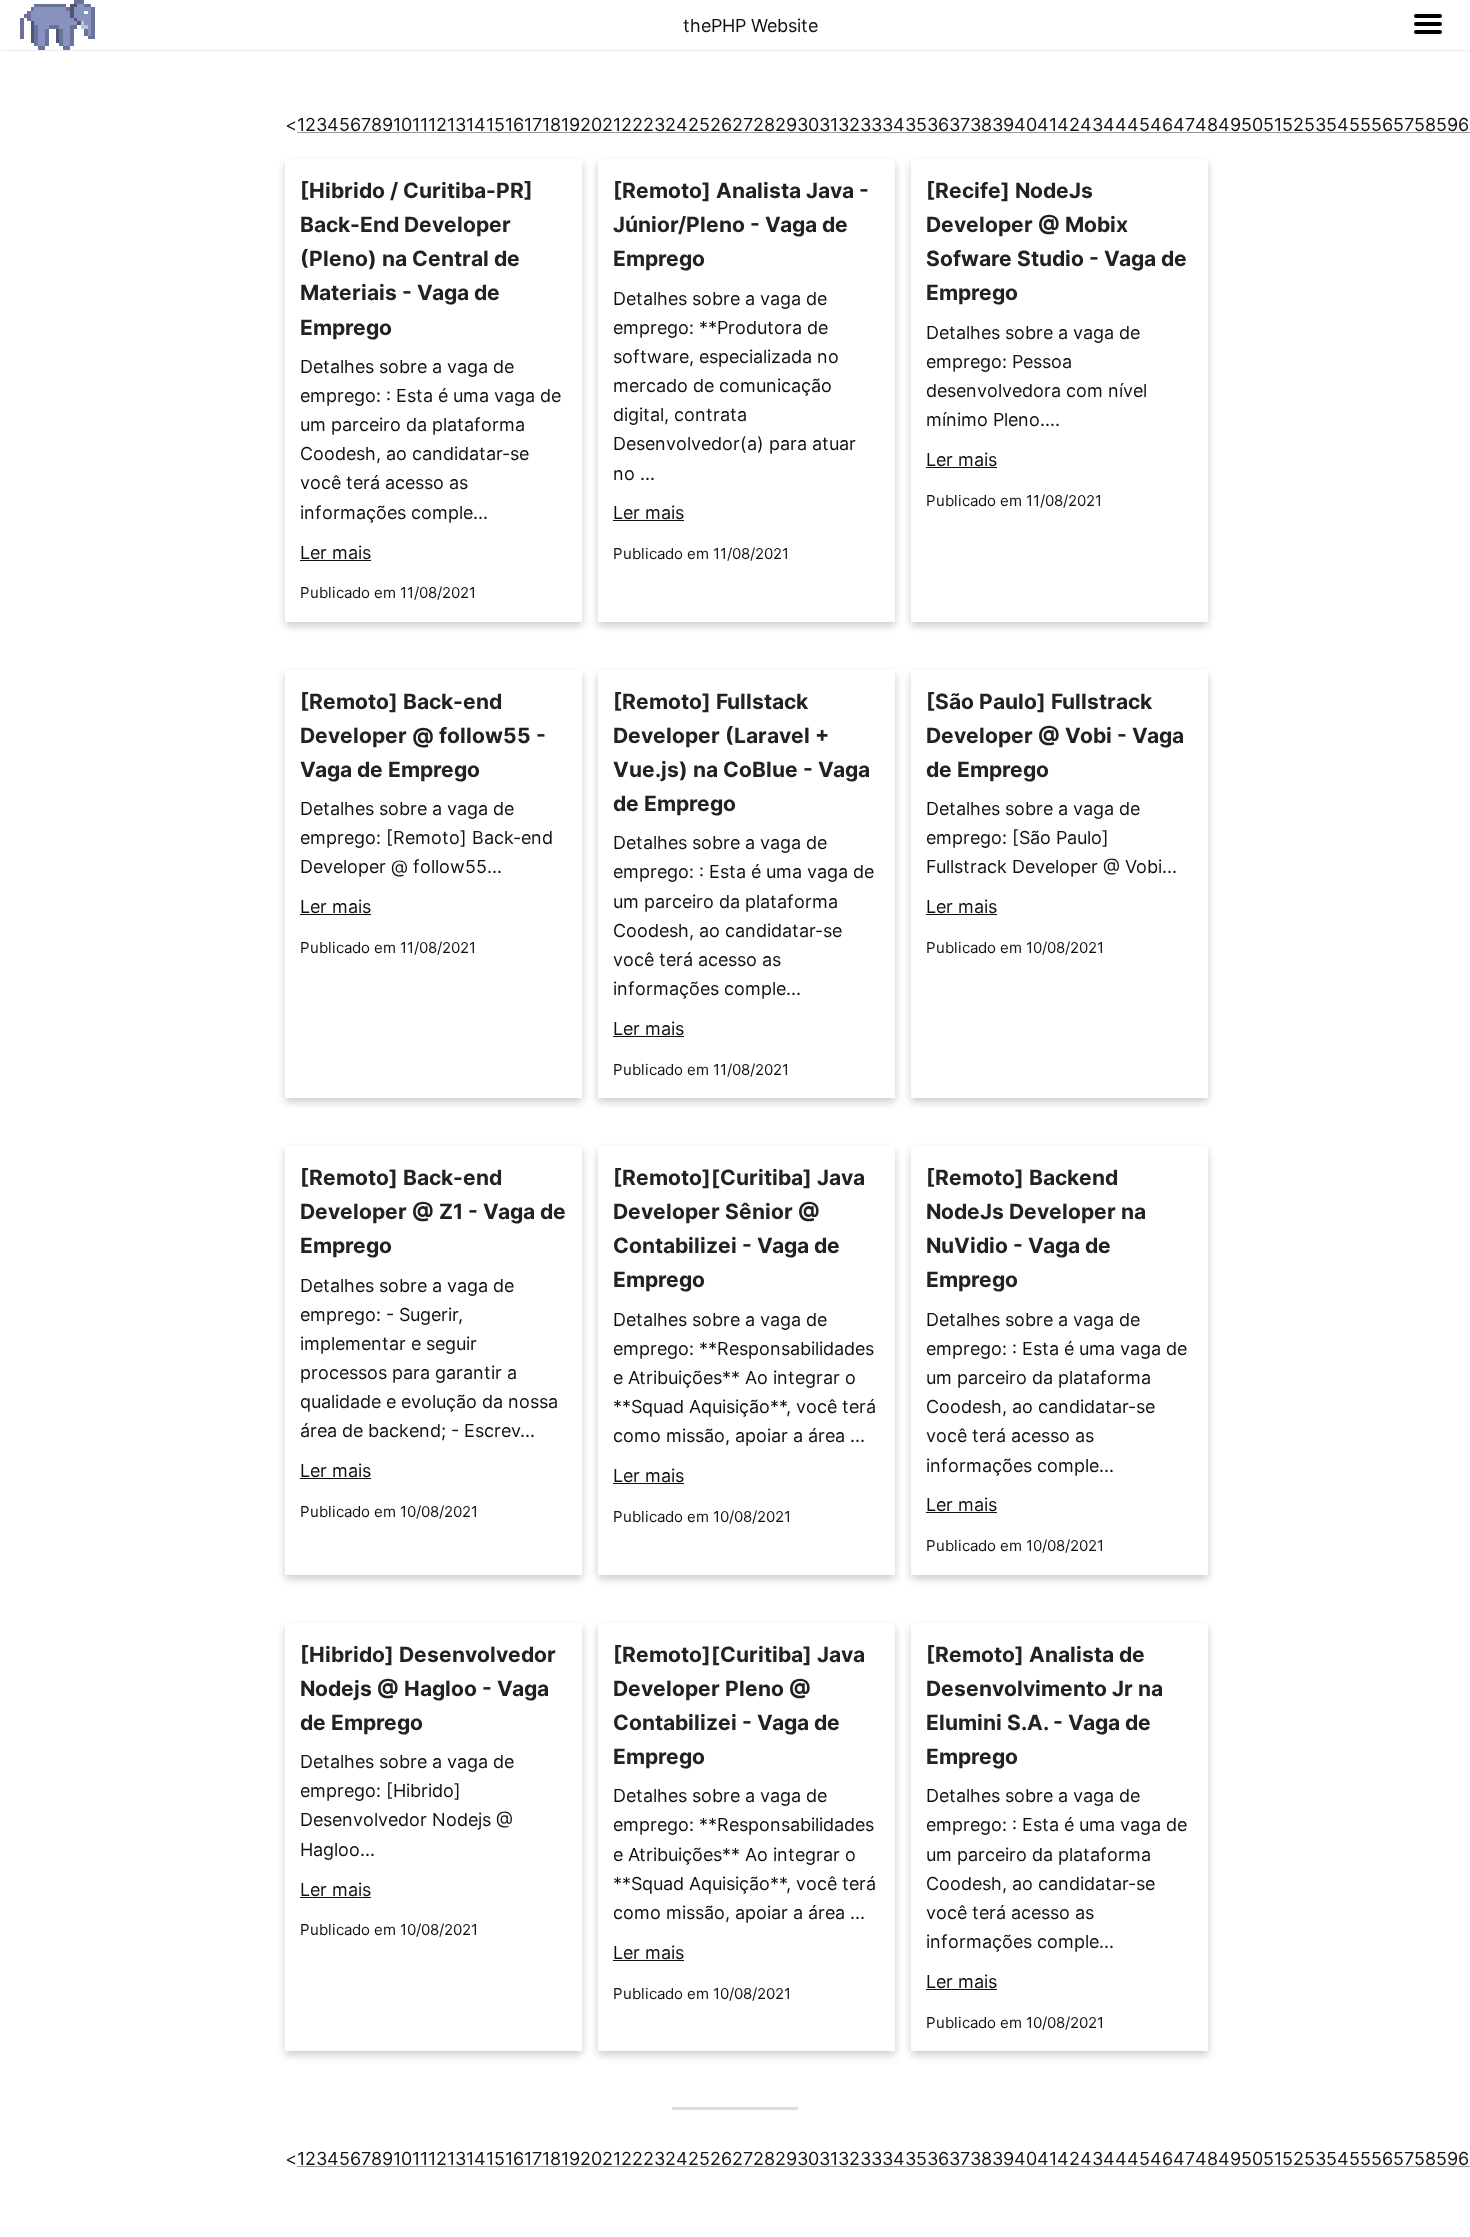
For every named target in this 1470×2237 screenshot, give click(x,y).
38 (981, 124)
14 (476, 124)
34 (893, 124)
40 (1025, 124)
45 (1138, 124)
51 (1272, 124)
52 (1293, 124)
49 (1229, 124)
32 (849, 124)
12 (437, 124)
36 (938, 124)
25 (699, 124)
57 (1403, 124)
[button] (1428, 25)
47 (1184, 124)
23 (654, 124)
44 (1115, 124)
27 (742, 124)
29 (786, 124)
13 (456, 124)
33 (871, 124)
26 (721, 124)
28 (764, 124)
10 (402, 124)
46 (1161, 124)
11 (420, 124)
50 (1252, 124)
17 (533, 124)
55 (1360, 124)
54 (1337, 124)
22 (632, 124)
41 (1047, 124)
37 (959, 124)
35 (916, 124)
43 (1091, 124)
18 (551, 124)
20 (591, 124)
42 (1068, 124)
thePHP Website (750, 25)
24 (676, 124)
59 (1447, 124)
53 (1315, 124)
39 (1003, 124)
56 (1382, 124)
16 (514, 124)
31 (828, 124)
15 (495, 124)
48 (1206, 124)
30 (808, 124)
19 (570, 124)
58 (1425, 124)
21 (611, 124)
